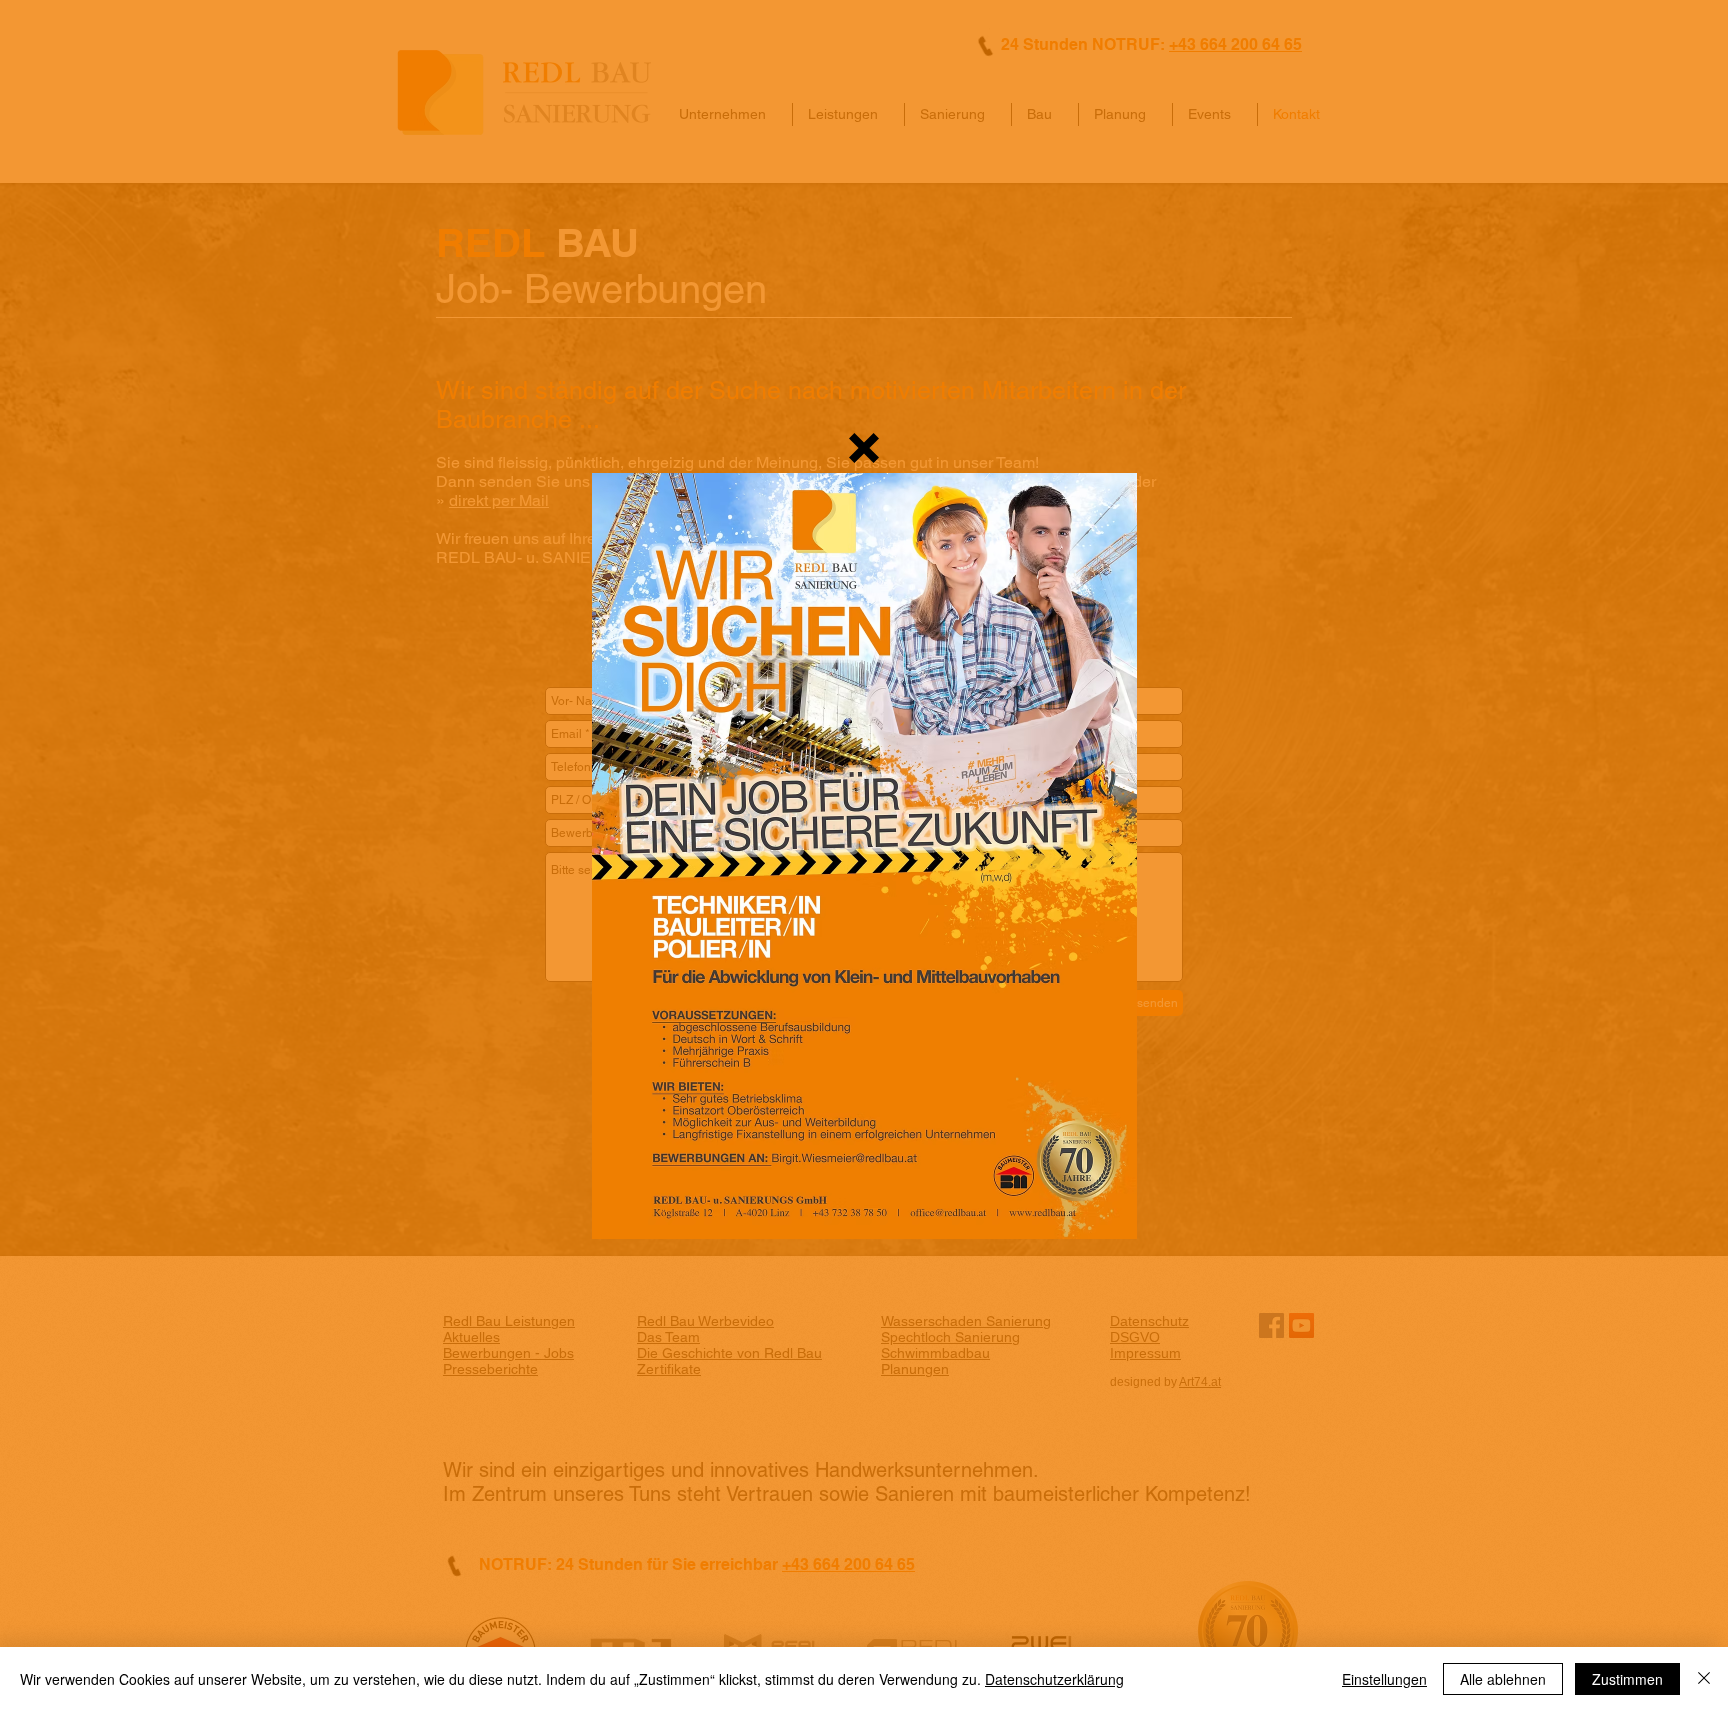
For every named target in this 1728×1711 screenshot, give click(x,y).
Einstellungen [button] (1384, 1679)
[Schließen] (1704, 1679)
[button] (864, 448)
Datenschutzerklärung (1054, 1679)
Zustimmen (1627, 1679)
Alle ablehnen (1503, 1679)
